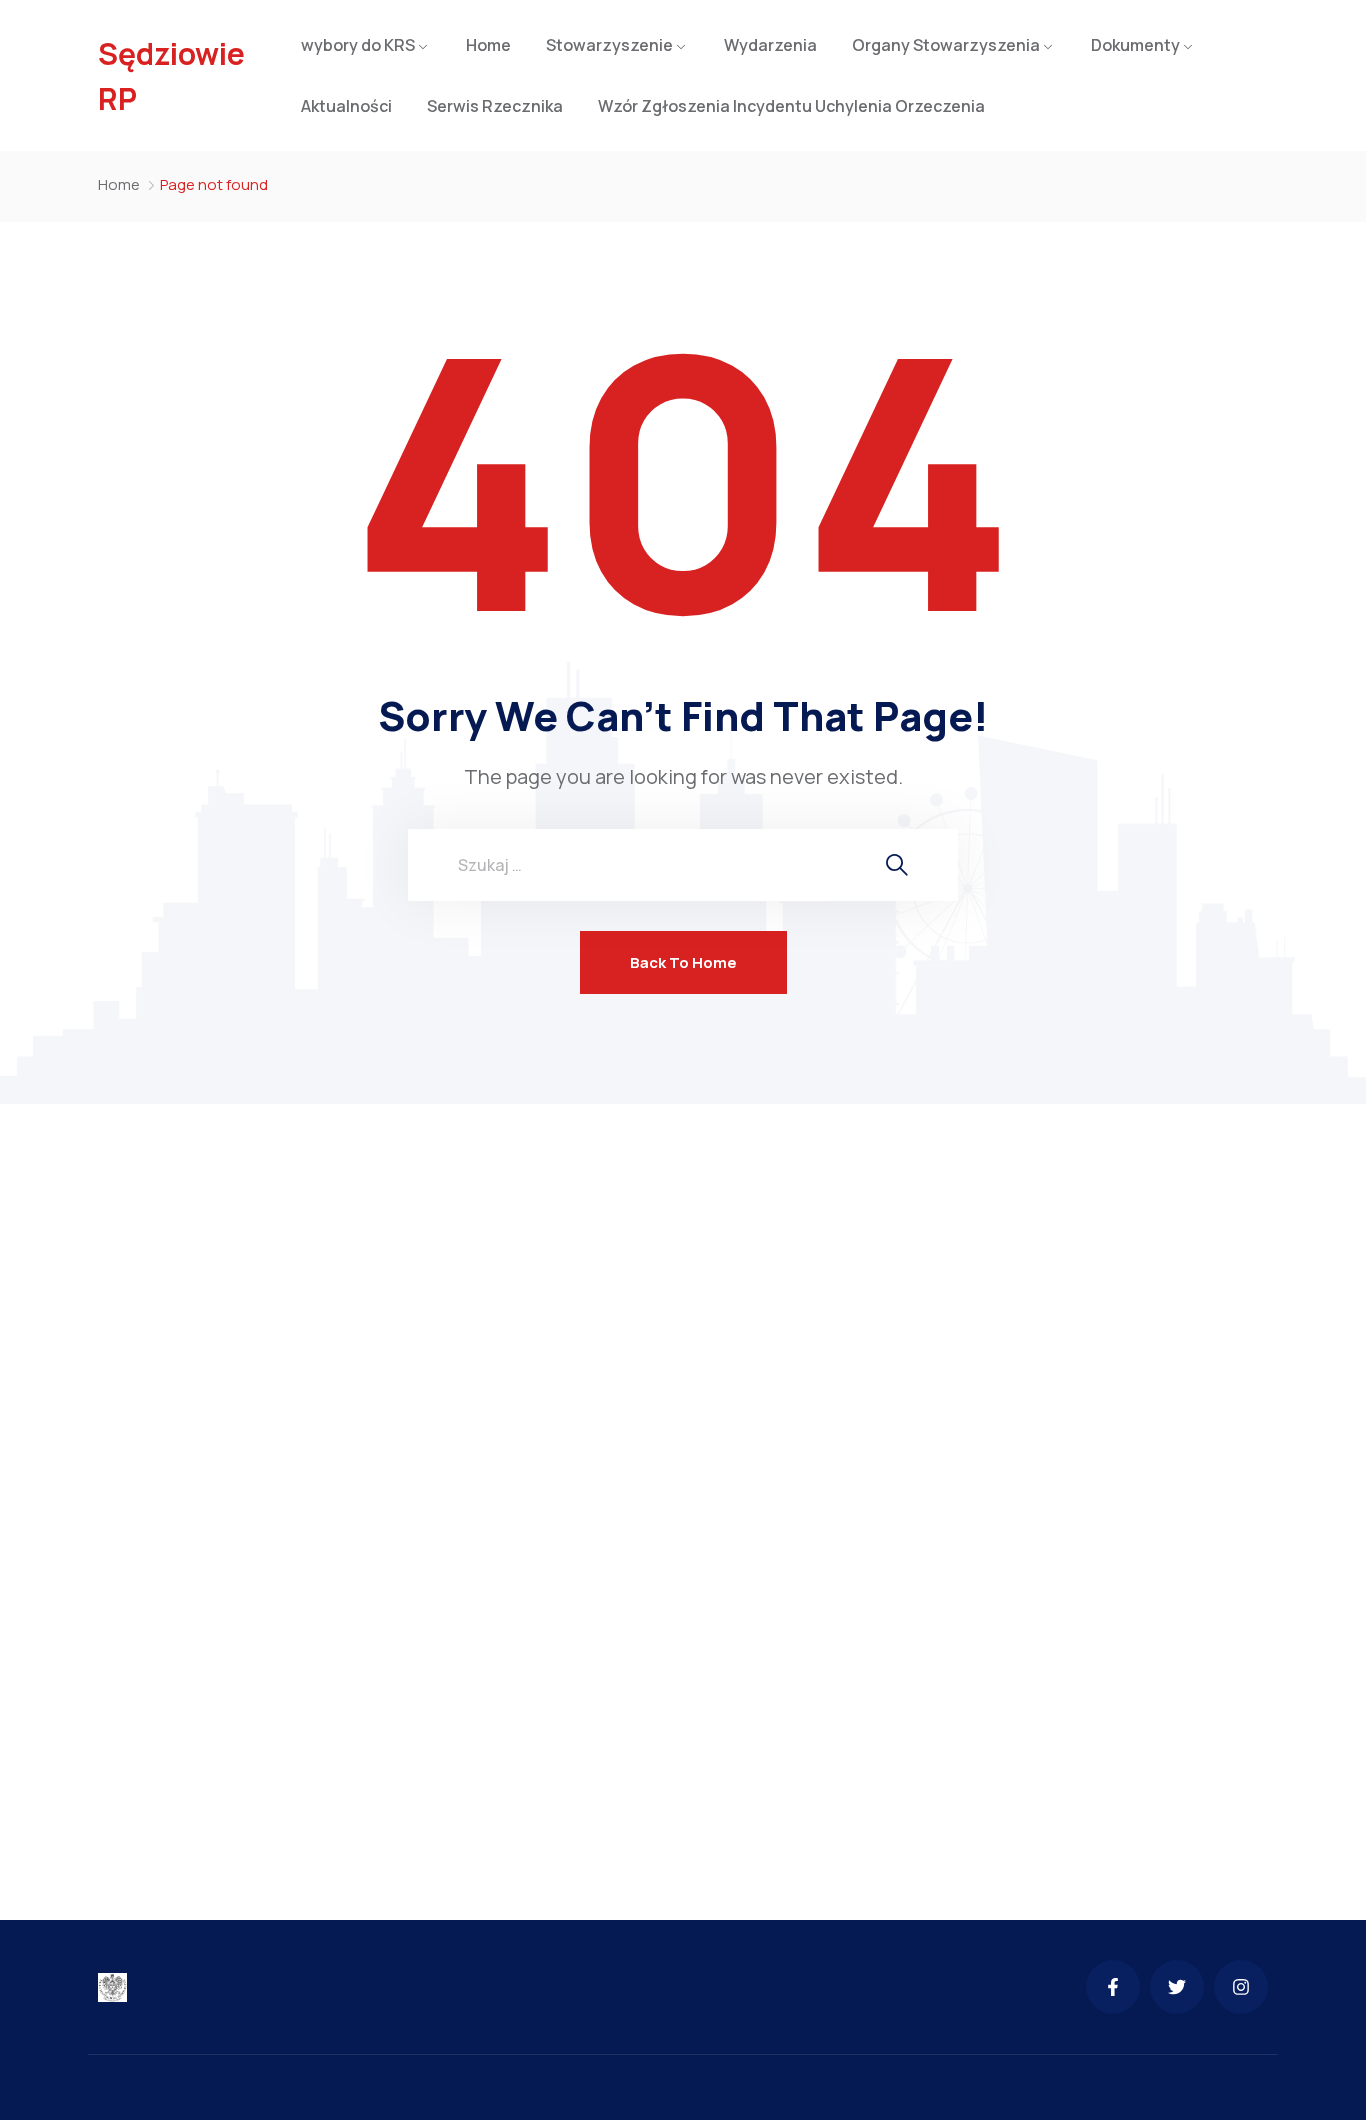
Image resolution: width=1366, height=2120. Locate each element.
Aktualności (346, 106)
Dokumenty (1135, 45)
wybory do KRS (358, 45)
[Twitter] (1177, 1987)
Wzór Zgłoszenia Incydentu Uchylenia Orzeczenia (791, 106)
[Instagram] (1241, 1987)
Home (488, 45)
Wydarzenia (770, 45)
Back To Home (683, 962)
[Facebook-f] (1113, 1987)
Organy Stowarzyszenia (946, 45)
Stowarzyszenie (609, 45)
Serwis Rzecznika (495, 106)
